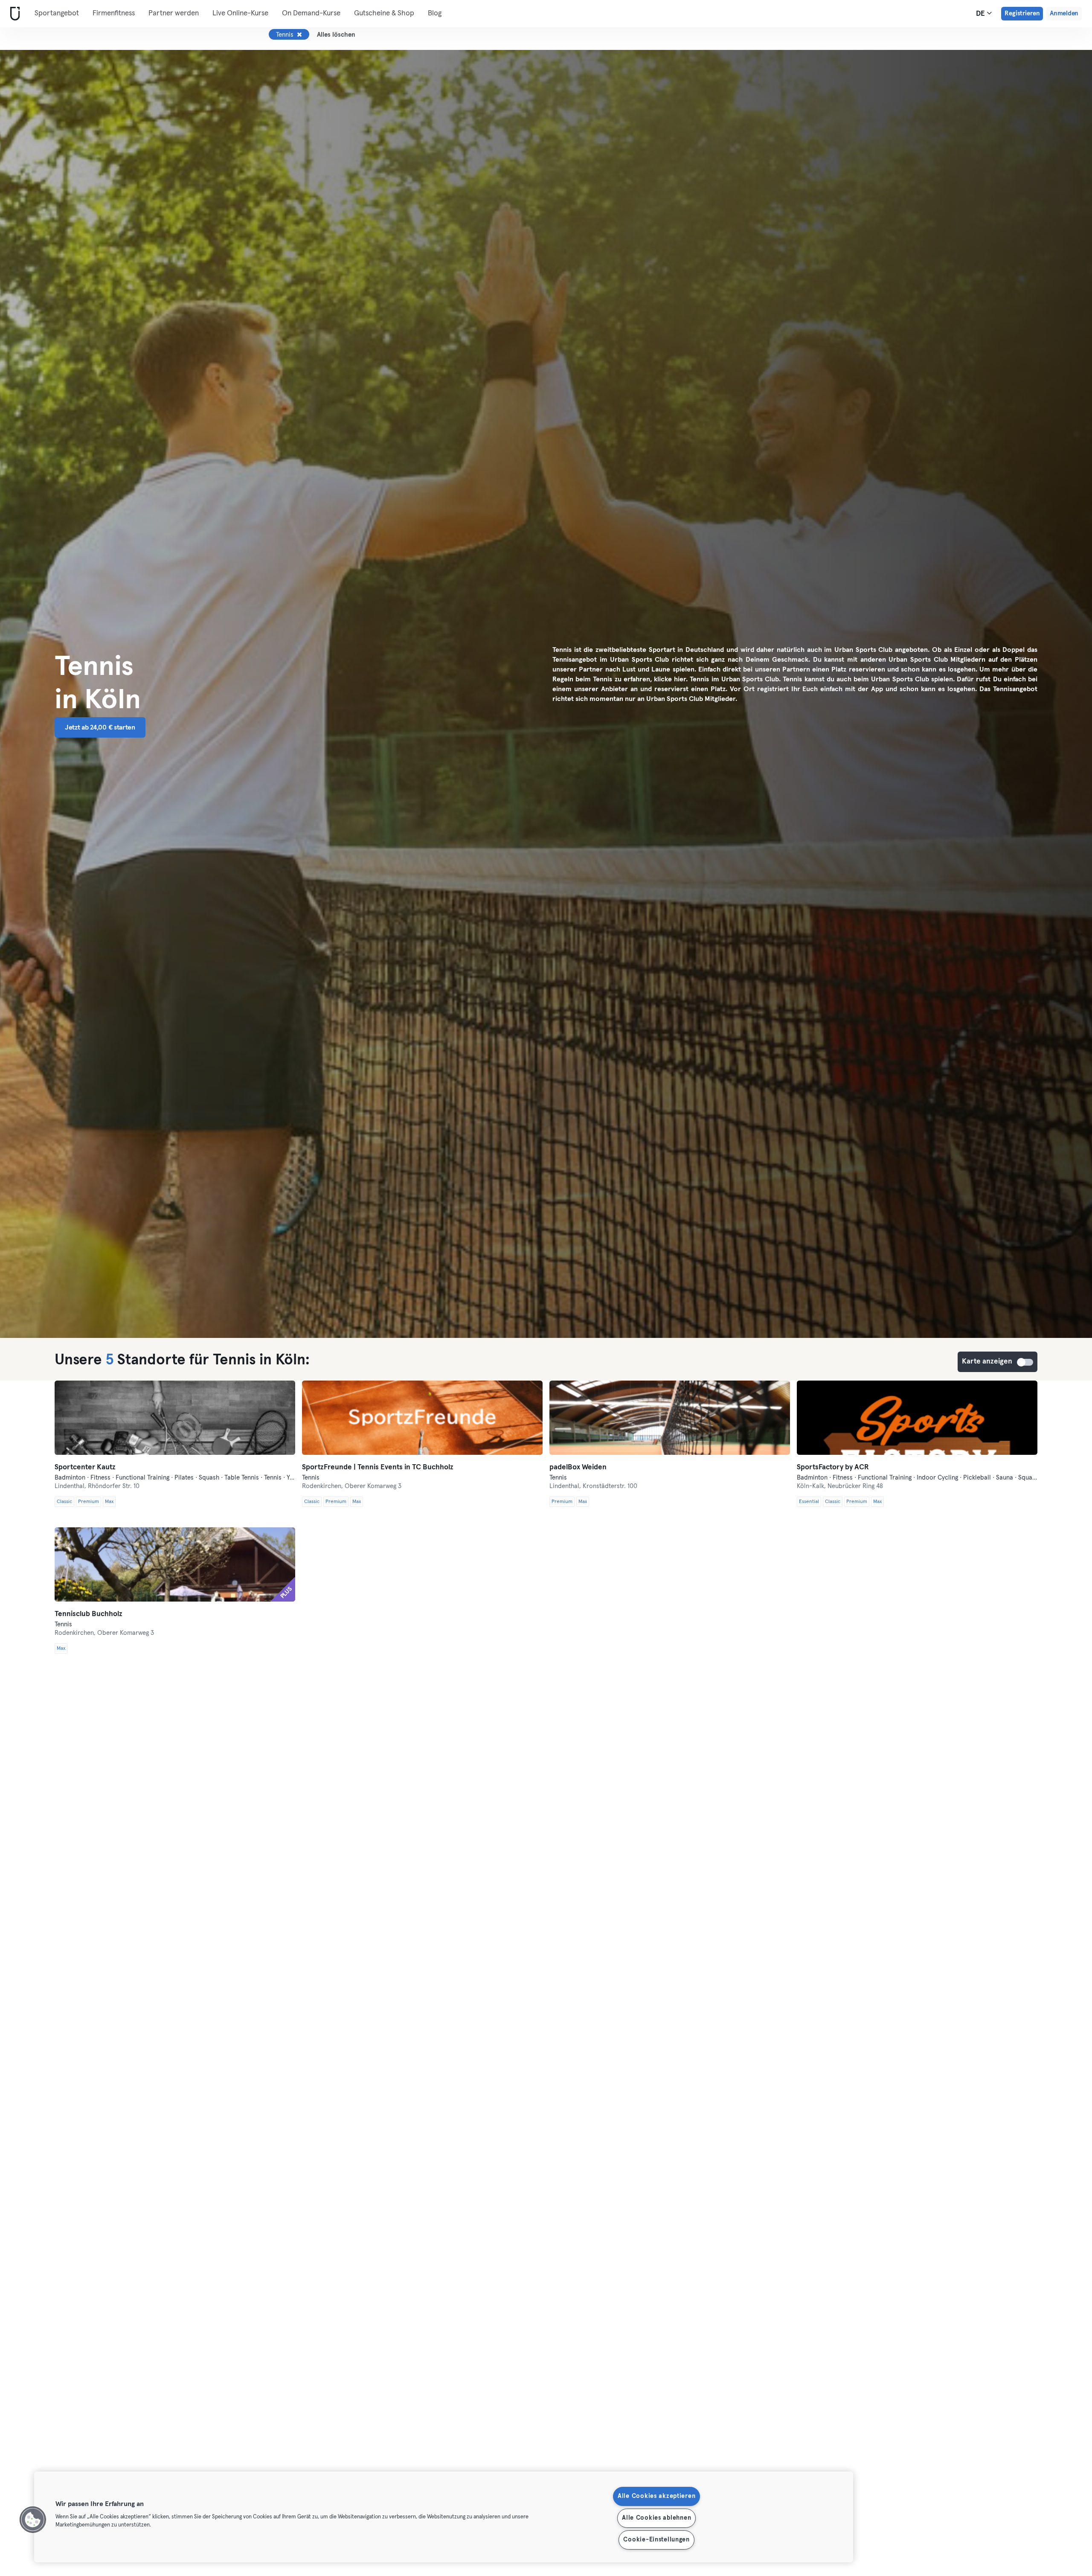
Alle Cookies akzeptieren (656, 2496)
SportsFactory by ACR (833, 1467)
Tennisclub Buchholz (89, 1614)
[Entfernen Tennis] (299, 35)
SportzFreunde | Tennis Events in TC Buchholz (378, 1467)
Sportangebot (57, 13)
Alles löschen (336, 35)
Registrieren (1022, 13)
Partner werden (174, 13)
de (981, 14)
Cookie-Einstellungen (656, 2540)
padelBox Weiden (578, 1467)
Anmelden (1064, 13)
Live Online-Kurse (240, 13)
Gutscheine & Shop (384, 13)
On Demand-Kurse (311, 13)
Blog (435, 13)
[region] (444, 2517)
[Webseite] (13, 14)
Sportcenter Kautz (85, 1467)
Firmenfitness (114, 13)
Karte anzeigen (1025, 1362)
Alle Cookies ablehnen (656, 2518)
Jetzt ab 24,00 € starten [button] (100, 727)
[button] (33, 2520)
